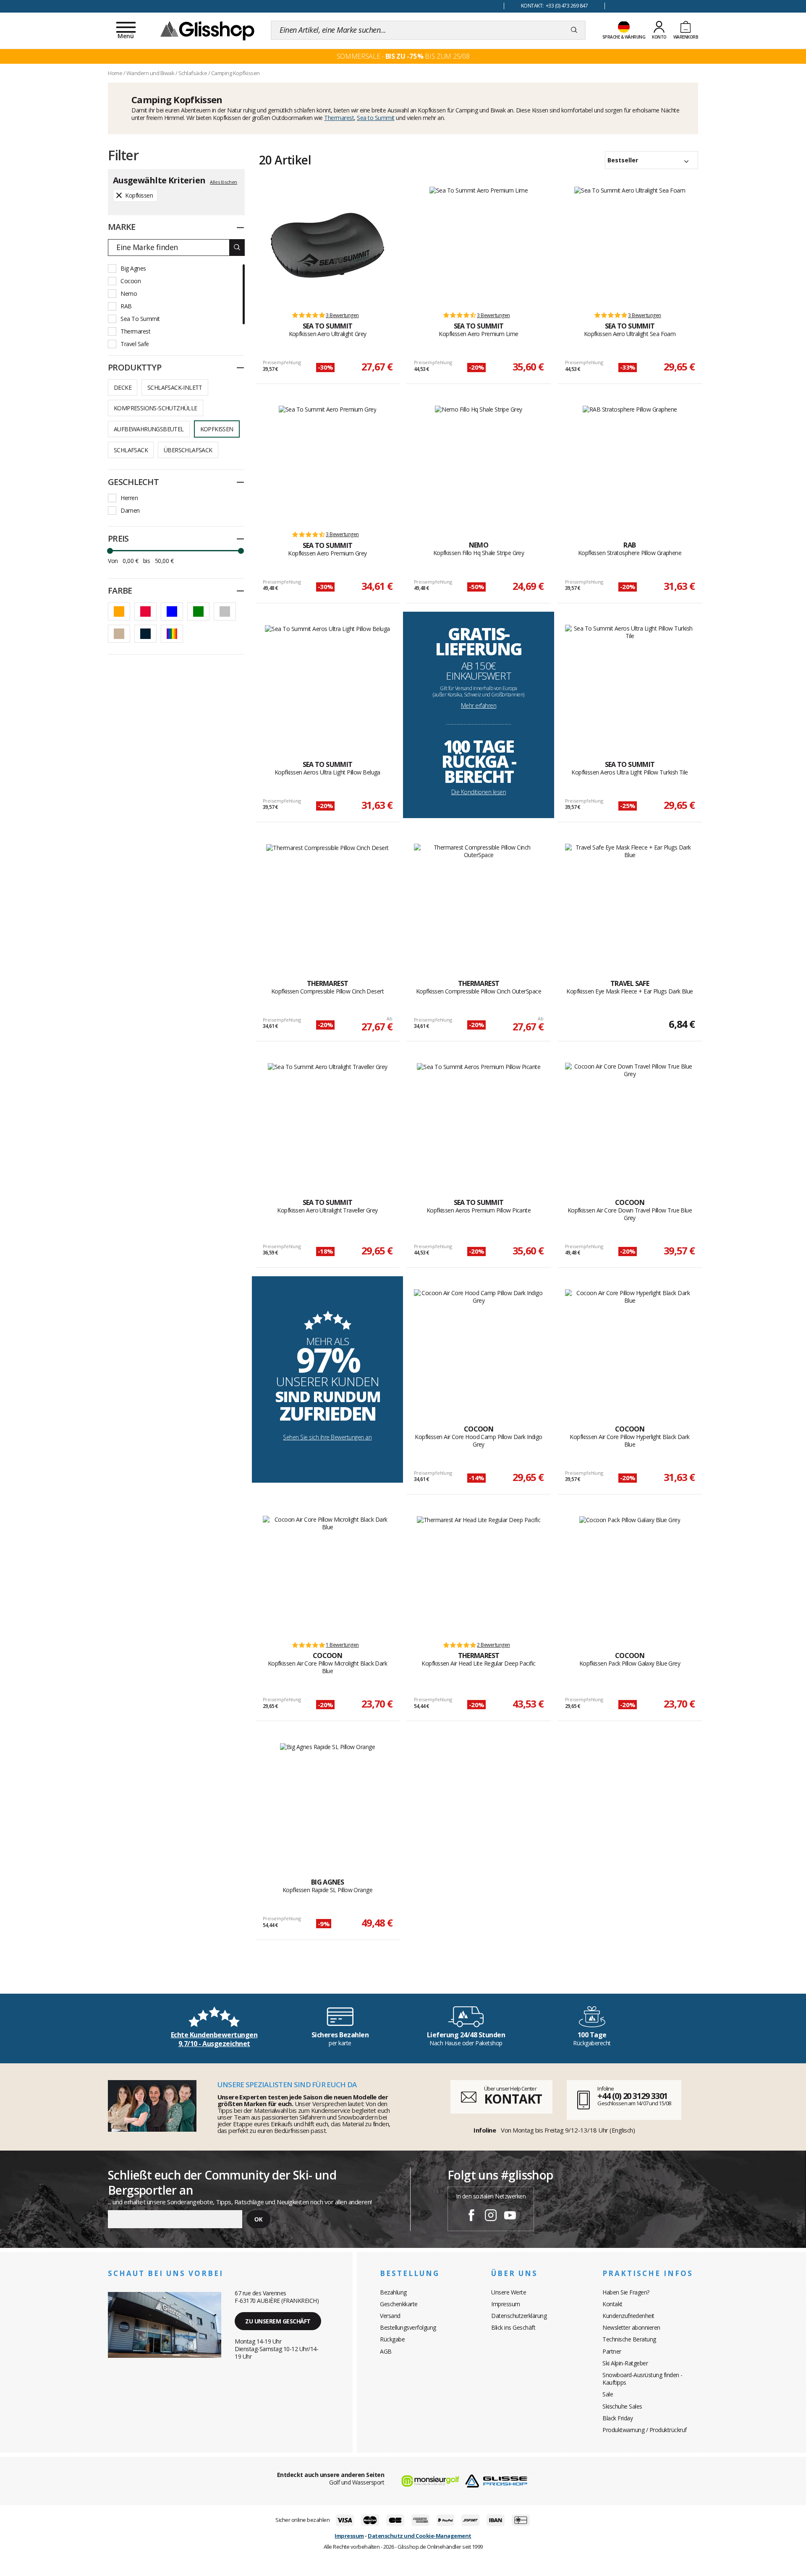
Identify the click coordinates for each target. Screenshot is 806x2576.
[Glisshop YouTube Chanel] (510, 2216)
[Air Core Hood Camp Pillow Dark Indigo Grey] (479, 1348)
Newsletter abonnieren (631, 2327)
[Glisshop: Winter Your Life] (207, 30)
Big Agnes (133, 268)
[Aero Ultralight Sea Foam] (630, 245)
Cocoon (131, 281)
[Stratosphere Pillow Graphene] (630, 464)
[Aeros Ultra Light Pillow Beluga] (327, 683)
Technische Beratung (629, 2339)
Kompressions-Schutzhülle (156, 408)
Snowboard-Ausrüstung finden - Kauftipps (642, 2379)
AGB (386, 2351)
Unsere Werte (509, 2292)
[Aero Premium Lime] (479, 245)
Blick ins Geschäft (513, 2327)
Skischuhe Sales (622, 2406)
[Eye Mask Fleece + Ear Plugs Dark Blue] (630, 902)
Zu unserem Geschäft (278, 2321)
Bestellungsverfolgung (408, 2327)
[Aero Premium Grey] (328, 464)
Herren (129, 498)
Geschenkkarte (399, 2304)
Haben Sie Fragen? (626, 2292)
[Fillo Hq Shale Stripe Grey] (479, 464)
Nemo (129, 293)
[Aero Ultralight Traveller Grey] (328, 1121)
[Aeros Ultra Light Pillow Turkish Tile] (630, 683)
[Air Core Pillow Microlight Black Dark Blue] (328, 1575)
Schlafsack (131, 450)
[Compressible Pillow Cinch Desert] (327, 902)
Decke (123, 387)
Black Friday (618, 2418)
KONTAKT (513, 2099)
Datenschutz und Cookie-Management (420, 2536)
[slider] (110, 551)
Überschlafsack (188, 450)
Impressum (506, 2304)
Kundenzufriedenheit (628, 2316)
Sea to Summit (376, 118)
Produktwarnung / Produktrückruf (645, 2430)
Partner (612, 2351)
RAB (126, 306)
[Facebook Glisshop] (471, 2216)
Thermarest (339, 118)
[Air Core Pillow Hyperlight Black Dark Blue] (630, 1348)
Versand (390, 2316)
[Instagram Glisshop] (491, 2216)
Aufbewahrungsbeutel (149, 429)
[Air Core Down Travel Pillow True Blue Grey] (630, 1121)
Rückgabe (392, 2339)
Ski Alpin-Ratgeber (625, 2363)
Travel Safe (135, 344)
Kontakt (612, 2304)
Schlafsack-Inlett (175, 387)
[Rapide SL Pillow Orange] (328, 1801)
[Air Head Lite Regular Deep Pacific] (479, 1575)
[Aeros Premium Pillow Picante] (479, 1121)
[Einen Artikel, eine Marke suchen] (574, 30)
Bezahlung (393, 2292)
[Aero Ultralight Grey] (327, 245)
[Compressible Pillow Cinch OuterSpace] (479, 902)
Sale (608, 2394)
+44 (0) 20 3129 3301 (632, 2096)
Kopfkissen (217, 429)
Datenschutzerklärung (519, 2316)
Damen (130, 510)
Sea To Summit (140, 319)
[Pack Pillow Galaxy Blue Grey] (630, 1575)
